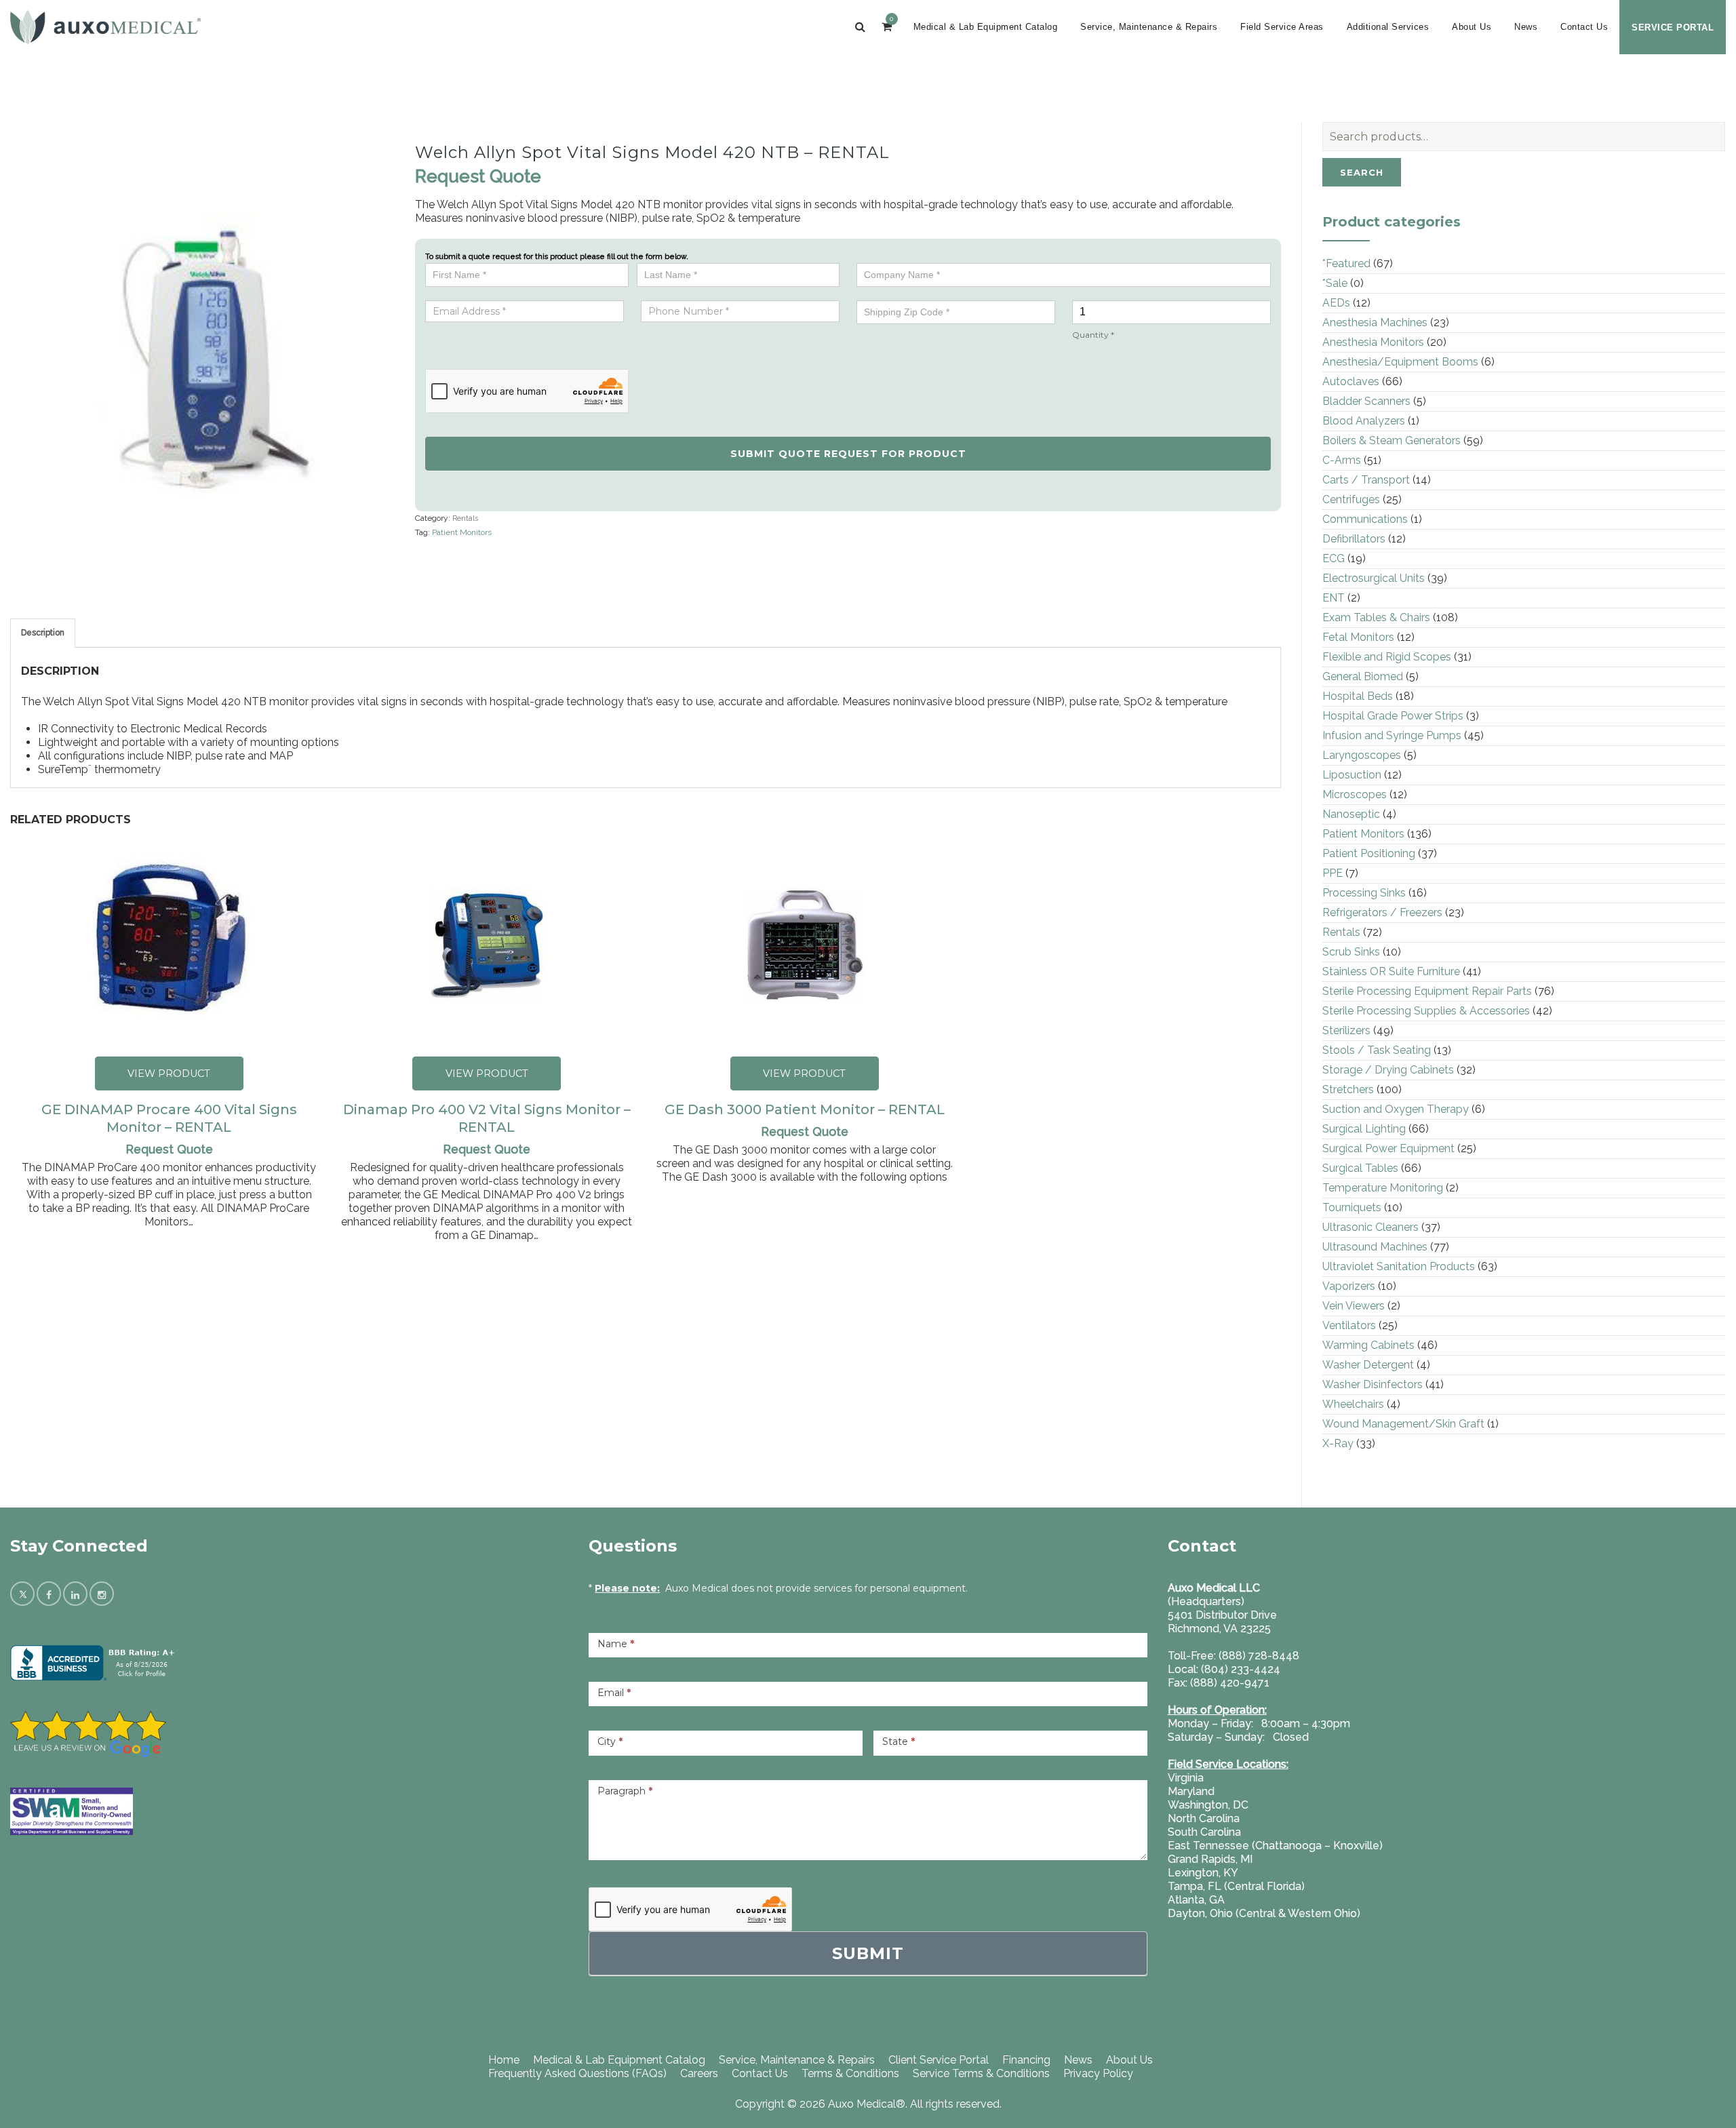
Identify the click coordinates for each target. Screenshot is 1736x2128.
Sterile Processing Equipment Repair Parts (1427, 991)
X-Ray (1338, 1443)
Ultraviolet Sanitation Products (1399, 1266)
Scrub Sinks (1351, 952)
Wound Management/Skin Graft (1403, 1424)
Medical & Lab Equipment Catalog (986, 27)
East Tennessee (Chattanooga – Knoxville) (1275, 1846)
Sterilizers (1346, 1030)
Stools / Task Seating (1377, 1050)
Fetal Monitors (1358, 637)
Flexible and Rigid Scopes (1387, 657)
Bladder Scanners (1366, 401)
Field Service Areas (1282, 27)
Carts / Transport (1366, 480)
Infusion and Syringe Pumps (1392, 735)
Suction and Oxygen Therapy (1396, 1109)
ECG (1334, 558)
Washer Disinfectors (1373, 1384)
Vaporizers (1349, 1286)
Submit (868, 1953)
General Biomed (1363, 676)
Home (504, 2060)
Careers (699, 2073)
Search (1362, 172)
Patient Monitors (462, 532)
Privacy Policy (1098, 2073)
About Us (1472, 27)
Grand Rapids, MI (1210, 1859)
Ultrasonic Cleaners (1370, 1227)
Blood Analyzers (1364, 421)
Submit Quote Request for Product (848, 454)
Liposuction (1352, 775)
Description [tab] (43, 633)
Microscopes (1355, 794)
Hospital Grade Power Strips (1393, 716)
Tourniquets (1352, 1207)
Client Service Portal (939, 2060)
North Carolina (1204, 1818)
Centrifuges (1351, 499)
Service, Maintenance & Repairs (1149, 27)
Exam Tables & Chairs (1376, 617)
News (1526, 27)
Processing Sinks (1364, 893)
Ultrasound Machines (1375, 1247)
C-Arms (1342, 460)
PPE (1333, 873)
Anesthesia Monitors (1373, 342)
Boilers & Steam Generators (1392, 440)
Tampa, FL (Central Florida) (1236, 1886)
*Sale (1335, 283)
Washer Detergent (1368, 1365)
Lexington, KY (1203, 1873)
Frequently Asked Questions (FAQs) (577, 2073)
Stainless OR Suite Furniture (1391, 971)
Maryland (1191, 1791)
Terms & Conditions (850, 2073)
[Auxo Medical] (105, 27)
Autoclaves (1351, 381)
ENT (1334, 598)
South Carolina (1204, 1832)
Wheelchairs (1353, 1404)
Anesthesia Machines (1375, 322)
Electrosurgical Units (1374, 578)
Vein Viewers (1354, 1306)
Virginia (1186, 1778)
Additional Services (1388, 27)
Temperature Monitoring (1383, 1188)
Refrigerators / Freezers (1382, 912)
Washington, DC (1208, 1805)
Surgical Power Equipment (1388, 1148)
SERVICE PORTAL (1673, 27)
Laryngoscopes (1362, 755)
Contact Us (1584, 27)
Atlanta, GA (1196, 1900)
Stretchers (1348, 1089)
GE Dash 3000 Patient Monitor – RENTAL (805, 1109)
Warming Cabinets (1368, 1345)
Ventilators (1349, 1325)
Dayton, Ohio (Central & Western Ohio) (1264, 1913)
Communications (1365, 519)
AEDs (1336, 303)
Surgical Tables (1360, 1168)
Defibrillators (1354, 539)
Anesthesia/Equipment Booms (1400, 362)
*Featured (1346, 263)
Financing (1026, 2060)
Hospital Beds (1358, 696)
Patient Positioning (1369, 853)
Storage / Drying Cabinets (1388, 1070)
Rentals (465, 518)
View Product (169, 1073)
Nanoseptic (1351, 814)
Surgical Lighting (1364, 1129)
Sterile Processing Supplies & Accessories (1426, 1011)
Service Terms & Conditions (981, 2073)
